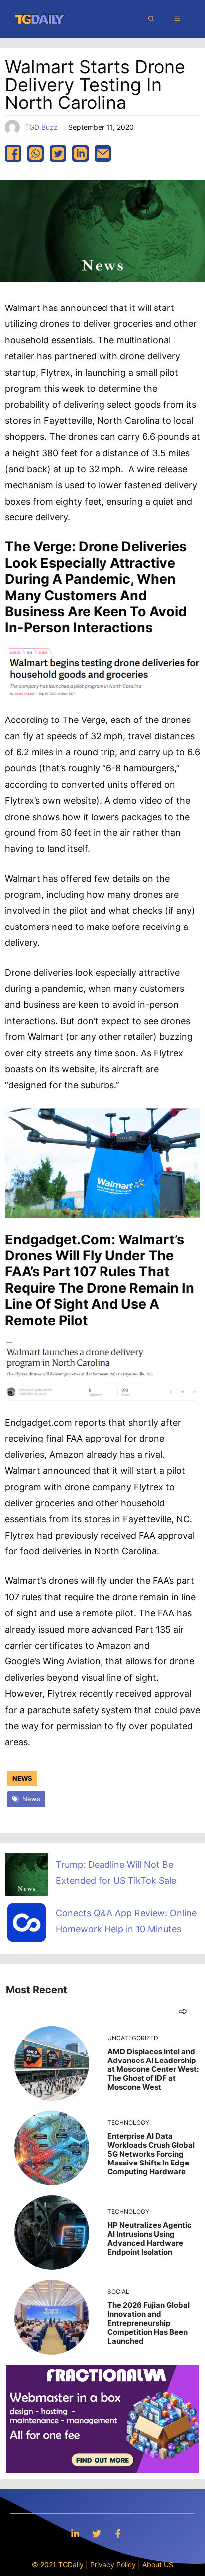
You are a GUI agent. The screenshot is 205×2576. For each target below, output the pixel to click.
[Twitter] (97, 2533)
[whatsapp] (36, 154)
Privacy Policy (113, 2564)
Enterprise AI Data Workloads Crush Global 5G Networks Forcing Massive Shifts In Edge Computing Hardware (151, 2154)
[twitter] (58, 154)
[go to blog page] (183, 2011)
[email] (103, 154)
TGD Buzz (41, 127)
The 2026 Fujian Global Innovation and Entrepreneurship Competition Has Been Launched (149, 2323)
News (22, 1778)
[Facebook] (118, 2533)
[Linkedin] (75, 2533)
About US (158, 2564)
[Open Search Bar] (151, 19)
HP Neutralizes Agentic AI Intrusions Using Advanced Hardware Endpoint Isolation (150, 2238)
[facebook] (13, 154)
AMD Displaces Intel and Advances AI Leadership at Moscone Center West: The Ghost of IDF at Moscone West (153, 2069)
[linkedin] (80, 154)
